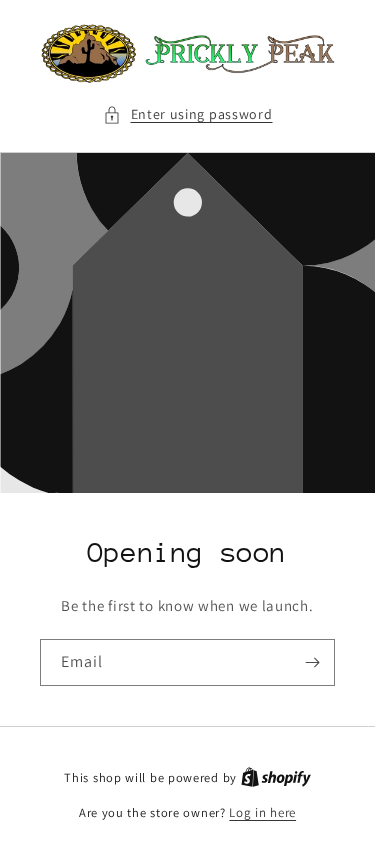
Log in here (262, 812)
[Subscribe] (312, 662)
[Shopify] (276, 777)
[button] (188, 114)
